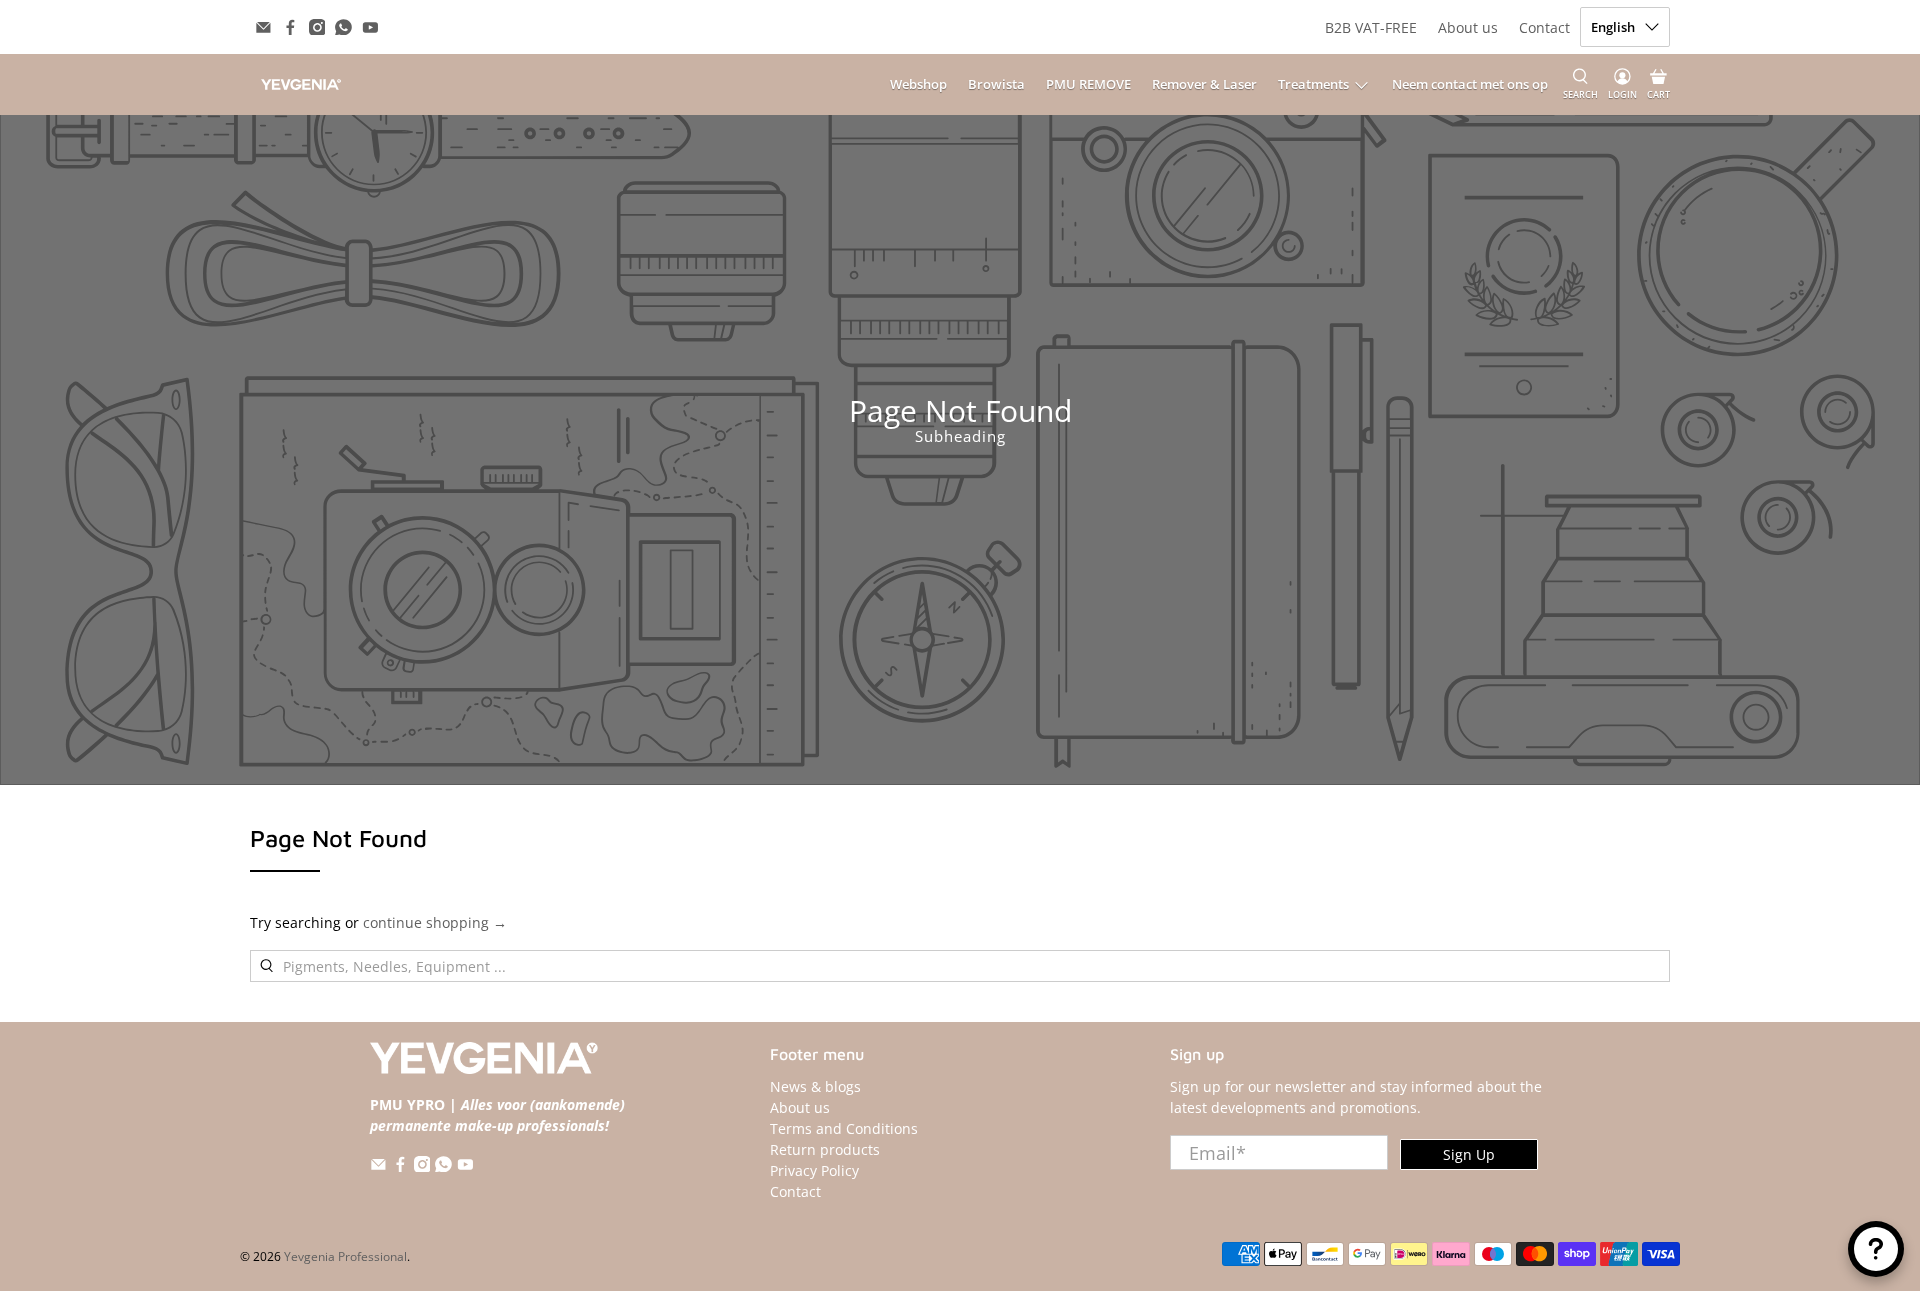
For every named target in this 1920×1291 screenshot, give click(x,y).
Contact (1544, 27)
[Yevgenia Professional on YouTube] (370, 27)
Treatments (1313, 84)
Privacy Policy (814, 1170)
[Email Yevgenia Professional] (263, 27)
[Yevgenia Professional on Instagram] (317, 27)
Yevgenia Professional (345, 1256)
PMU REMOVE (1088, 84)
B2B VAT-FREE (1371, 27)
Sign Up (1469, 1154)
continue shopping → (435, 922)
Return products (825, 1149)
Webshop (918, 84)
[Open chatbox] (1876, 1249)
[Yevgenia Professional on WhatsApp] (343, 27)
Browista (996, 84)
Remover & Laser (1204, 84)
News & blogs (815, 1086)
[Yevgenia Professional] (301, 84)
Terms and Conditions (844, 1128)
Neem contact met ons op (1470, 84)
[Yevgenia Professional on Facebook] (290, 27)
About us (1468, 27)
